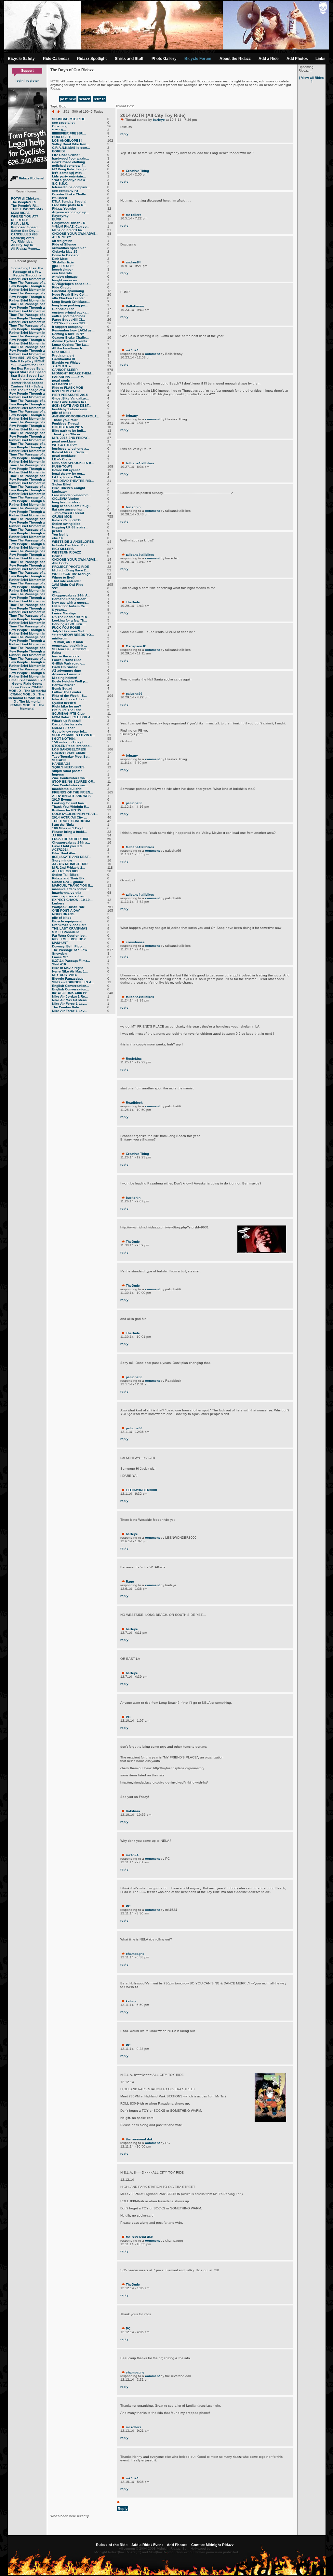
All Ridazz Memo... (26, 249)
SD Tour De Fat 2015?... (71, 649)
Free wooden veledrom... (72, 495)
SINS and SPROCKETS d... (73, 982)
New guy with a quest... (70, 602)
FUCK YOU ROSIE (66, 628)
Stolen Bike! (62, 484)
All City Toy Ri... (24, 245)
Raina (57, 653)
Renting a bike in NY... (69, 334)
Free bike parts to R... (69, 205)
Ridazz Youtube (64, 209)
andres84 (133, 262)
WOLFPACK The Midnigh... (73, 574)
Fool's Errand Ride (67, 660)
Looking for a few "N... (70, 620)
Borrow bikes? (64, 685)
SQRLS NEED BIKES (68, 767)
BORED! (58, 151)
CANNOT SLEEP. (65, 370)
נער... (56, 592)
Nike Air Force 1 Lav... (70, 699)
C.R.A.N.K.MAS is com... (71, 148)
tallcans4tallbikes (140, 463)
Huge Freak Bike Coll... (70, 294)
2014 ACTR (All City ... (69, 817)
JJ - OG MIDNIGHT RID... (71, 864)
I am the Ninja (63, 825)
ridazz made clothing (68, 162)
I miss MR (60, 957)
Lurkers (58, 903)
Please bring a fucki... (69, 832)
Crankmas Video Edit (69, 925)
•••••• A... (59, 130)
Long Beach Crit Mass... (71, 302)
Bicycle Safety (21, 59)
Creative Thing (137, 171)
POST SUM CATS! (66, 391)
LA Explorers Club (67, 477)
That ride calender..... (69, 581)
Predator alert (63, 355)
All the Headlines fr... (68, 348)
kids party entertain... (69, 176)
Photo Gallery (164, 59)
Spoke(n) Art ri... (24, 238)
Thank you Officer (66, 434)
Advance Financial (67, 674)
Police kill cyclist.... (68, 470)
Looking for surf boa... (69, 803)
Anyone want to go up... (71, 212)
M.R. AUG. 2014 (64, 975)
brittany (132, 416)
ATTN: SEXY (62, 237)
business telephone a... (71, 448)
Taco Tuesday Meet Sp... (71, 756)
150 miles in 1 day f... (69, 742)
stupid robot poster (67, 771)
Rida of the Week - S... (69, 696)
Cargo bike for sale (67, 724)
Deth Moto (60, 259)
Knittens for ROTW (67, 810)
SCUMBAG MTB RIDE (69, 119)
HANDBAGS (61, 764)
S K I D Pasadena (66, 932)
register (33, 81)
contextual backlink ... (70, 645)
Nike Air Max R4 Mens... (71, 1000)
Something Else (24, 268)
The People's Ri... (25, 202)
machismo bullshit (67, 789)
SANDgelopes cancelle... (72, 284)
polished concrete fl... (69, 166)
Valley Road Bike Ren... (71, 144)
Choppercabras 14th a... (71, 842)
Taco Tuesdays (23, 379)
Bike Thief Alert (64, 853)
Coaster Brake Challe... (70, 194)
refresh (100, 99)
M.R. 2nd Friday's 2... (69, 868)
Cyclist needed (64, 703)
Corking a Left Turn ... (69, 624)
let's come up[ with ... (69, 173)
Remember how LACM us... (73, 330)
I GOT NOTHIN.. (64, 739)
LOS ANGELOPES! (67, 140)
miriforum (60, 638)
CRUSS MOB (62, 517)
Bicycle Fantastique (68, 979)
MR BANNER (62, 384)
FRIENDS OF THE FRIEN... (73, 792)
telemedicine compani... (71, 187)
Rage (130, 1582)
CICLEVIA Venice (66, 499)
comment (152, 354)
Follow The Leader (67, 692)
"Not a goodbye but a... (70, 180)
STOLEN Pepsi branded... (72, 746)
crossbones (135, 942)
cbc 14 (57, 538)
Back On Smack (65, 667)
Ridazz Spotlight (92, 59)
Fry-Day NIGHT (33, 361)
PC (128, 1717)
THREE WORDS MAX (27, 209)
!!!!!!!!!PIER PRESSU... (69, 133)
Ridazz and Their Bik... (70, 878)
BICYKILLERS (63, 549)
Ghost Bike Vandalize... (70, 398)
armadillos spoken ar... (70, 248)
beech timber (62, 269)
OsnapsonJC (136, 646)
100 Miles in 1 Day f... (69, 828)
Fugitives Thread (65, 423)
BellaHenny (135, 306)
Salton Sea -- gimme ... (70, 882)
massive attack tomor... (71, 889)
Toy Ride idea (22, 241)
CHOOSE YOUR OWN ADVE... (75, 234)
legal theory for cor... (68, 474)
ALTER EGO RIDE (66, 871)
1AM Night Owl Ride (68, 585)
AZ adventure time (67, 671)
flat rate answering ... (69, 509)
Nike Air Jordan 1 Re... (70, 996)
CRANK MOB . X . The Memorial (27, 689)
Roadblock (134, 1103)
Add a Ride (269, 59)
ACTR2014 (60, 850)
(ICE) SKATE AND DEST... (72, 406)
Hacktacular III (64, 359)
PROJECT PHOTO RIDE (71, 567)
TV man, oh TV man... (69, 642)
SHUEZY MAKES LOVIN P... (73, 735)
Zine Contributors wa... (70, 778)
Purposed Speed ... (26, 227)
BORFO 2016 (62, 137)
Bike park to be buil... (69, 431)
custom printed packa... (71, 312)
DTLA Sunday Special (69, 201)
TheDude (133, 602)
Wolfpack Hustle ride (68, 907)
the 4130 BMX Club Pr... (71, 993)
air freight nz (62, 241)
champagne (135, 1954)
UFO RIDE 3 (61, 352)
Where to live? (63, 577)
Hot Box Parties (23, 368)
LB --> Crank (62, 459)
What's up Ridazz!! (66, 721)
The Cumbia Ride (66, 1007)
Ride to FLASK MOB (68, 388)
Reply (123, 2509)
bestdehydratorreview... (71, 409)
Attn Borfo (60, 563)
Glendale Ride (63, 309)
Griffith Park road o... (69, 663)
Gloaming (60, 126)
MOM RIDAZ (20, 213)
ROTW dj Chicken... (26, 198)
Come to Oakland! (66, 255)
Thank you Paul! (65, 420)
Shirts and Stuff (129, 59)
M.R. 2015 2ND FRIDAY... (71, 438)
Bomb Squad (62, 688)
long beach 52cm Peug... (72, 506)
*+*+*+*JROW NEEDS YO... (73, 635)
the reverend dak (139, 2139)
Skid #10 (59, 964)
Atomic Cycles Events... (71, 341)
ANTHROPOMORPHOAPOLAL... (77, 416)
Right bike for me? (67, 706)
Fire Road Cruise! (66, 155)
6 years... (60, 610)
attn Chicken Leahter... (70, 298)
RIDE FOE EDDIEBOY (69, 939)
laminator (60, 491)
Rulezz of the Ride (112, 2545)
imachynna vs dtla (67, 893)
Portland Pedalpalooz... (70, 599)
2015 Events (62, 799)
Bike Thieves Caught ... (70, 488)
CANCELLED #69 (24, 234)
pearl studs (61, 380)
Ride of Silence (64, 244)
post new (68, 99)
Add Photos (297, 59)
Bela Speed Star (26, 370)
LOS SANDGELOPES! (69, 749)
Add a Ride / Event (147, 2545)
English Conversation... (71, 986)
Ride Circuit (61, 287)
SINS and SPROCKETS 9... (73, 463)
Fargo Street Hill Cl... (68, 320)
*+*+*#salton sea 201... (70, 323)
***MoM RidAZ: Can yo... (71, 226)
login (20, 81)
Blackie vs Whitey (66, 363)
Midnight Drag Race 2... (70, 570)
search (85, 99)
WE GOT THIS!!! (64, 445)
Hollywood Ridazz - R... (70, 223)
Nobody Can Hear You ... (71, 545)
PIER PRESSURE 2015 (70, 395)
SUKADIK (59, 760)
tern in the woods (66, 656)
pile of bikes (62, 413)
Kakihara (133, 1811)
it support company (67, 327)
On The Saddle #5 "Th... (71, 617)
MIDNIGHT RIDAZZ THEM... (73, 373)
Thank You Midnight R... (71, 807)
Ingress (58, 774)
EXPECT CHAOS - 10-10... (72, 900)
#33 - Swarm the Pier (27, 365)
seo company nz (65, 191)
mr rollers (134, 215)
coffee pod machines (69, 316)
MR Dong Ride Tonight (69, 169)
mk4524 (132, 350)
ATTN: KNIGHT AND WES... (73, 796)
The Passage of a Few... (71, 950)
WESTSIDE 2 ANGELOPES (73, 542)
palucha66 (134, 694)
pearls (57, 531)
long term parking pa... (70, 305)
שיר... (56, 588)
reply (124, 134)
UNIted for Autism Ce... (70, 606)
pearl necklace (64, 441)
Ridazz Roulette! (31, 178)
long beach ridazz (66, 502)
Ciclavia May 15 (65, 252)
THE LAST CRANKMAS (70, 928)
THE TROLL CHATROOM (71, 821)
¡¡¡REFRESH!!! (63, 266)
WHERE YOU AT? (25, 216)
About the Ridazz (235, 59)
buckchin (133, 507)
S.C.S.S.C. (60, 183)
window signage (65, 277)
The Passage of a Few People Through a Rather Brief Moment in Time (27, 275)
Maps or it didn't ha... (68, 230)
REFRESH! (19, 220)
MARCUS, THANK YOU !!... (73, 885)
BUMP (57, 219)
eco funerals (62, 273)
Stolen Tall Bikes (65, 875)
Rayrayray (60, 216)
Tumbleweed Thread (68, 513)
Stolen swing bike (66, 524)
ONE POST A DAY (66, 910)
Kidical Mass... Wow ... (70, 452)
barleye (159, 120)
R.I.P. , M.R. (20, 224)
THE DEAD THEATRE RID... (73, 481)
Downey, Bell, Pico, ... (69, 946)
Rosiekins (134, 1059)
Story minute (62, 860)
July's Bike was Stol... (70, 631)
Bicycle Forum (198, 59)
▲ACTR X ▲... (63, 366)
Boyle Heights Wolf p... (70, 681)
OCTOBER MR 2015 (67, 427)
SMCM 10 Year (63, 728)
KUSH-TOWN (62, 466)
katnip (131, 2001)
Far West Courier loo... (70, 936)
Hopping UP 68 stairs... (70, 527)
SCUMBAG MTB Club (68, 714)
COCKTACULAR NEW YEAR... (75, 814)
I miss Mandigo (64, 613)
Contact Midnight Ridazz (213, 2545)
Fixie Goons (27, 680)
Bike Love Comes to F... (71, 402)
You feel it (60, 534)
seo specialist (63, 123)
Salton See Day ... (25, 231)
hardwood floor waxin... (71, 158)
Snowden (59, 953)
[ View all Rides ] (312, 79)
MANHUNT (60, 943)
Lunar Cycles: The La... (70, 345)
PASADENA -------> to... (69, 377)
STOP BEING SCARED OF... (74, 782)
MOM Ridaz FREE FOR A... (73, 717)
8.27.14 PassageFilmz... (71, 961)
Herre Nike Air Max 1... (70, 971)
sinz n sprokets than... (70, 896)
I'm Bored (60, 198)
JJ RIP (57, 835)
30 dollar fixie (63, 262)
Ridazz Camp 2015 (67, 520)
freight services (65, 280)
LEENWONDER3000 (141, 1490)
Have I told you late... (69, 846)
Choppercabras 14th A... (71, 595)
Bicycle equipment (67, 921)
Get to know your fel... (69, 731)
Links (320, 59)
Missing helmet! (65, 678)
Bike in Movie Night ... (69, 968)
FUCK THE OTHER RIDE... (72, 839)
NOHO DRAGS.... (65, 914)
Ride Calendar (56, 59)
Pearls (57, 556)
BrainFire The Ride (67, 710)
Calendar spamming (68, 291)
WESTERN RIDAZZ (67, 552)
